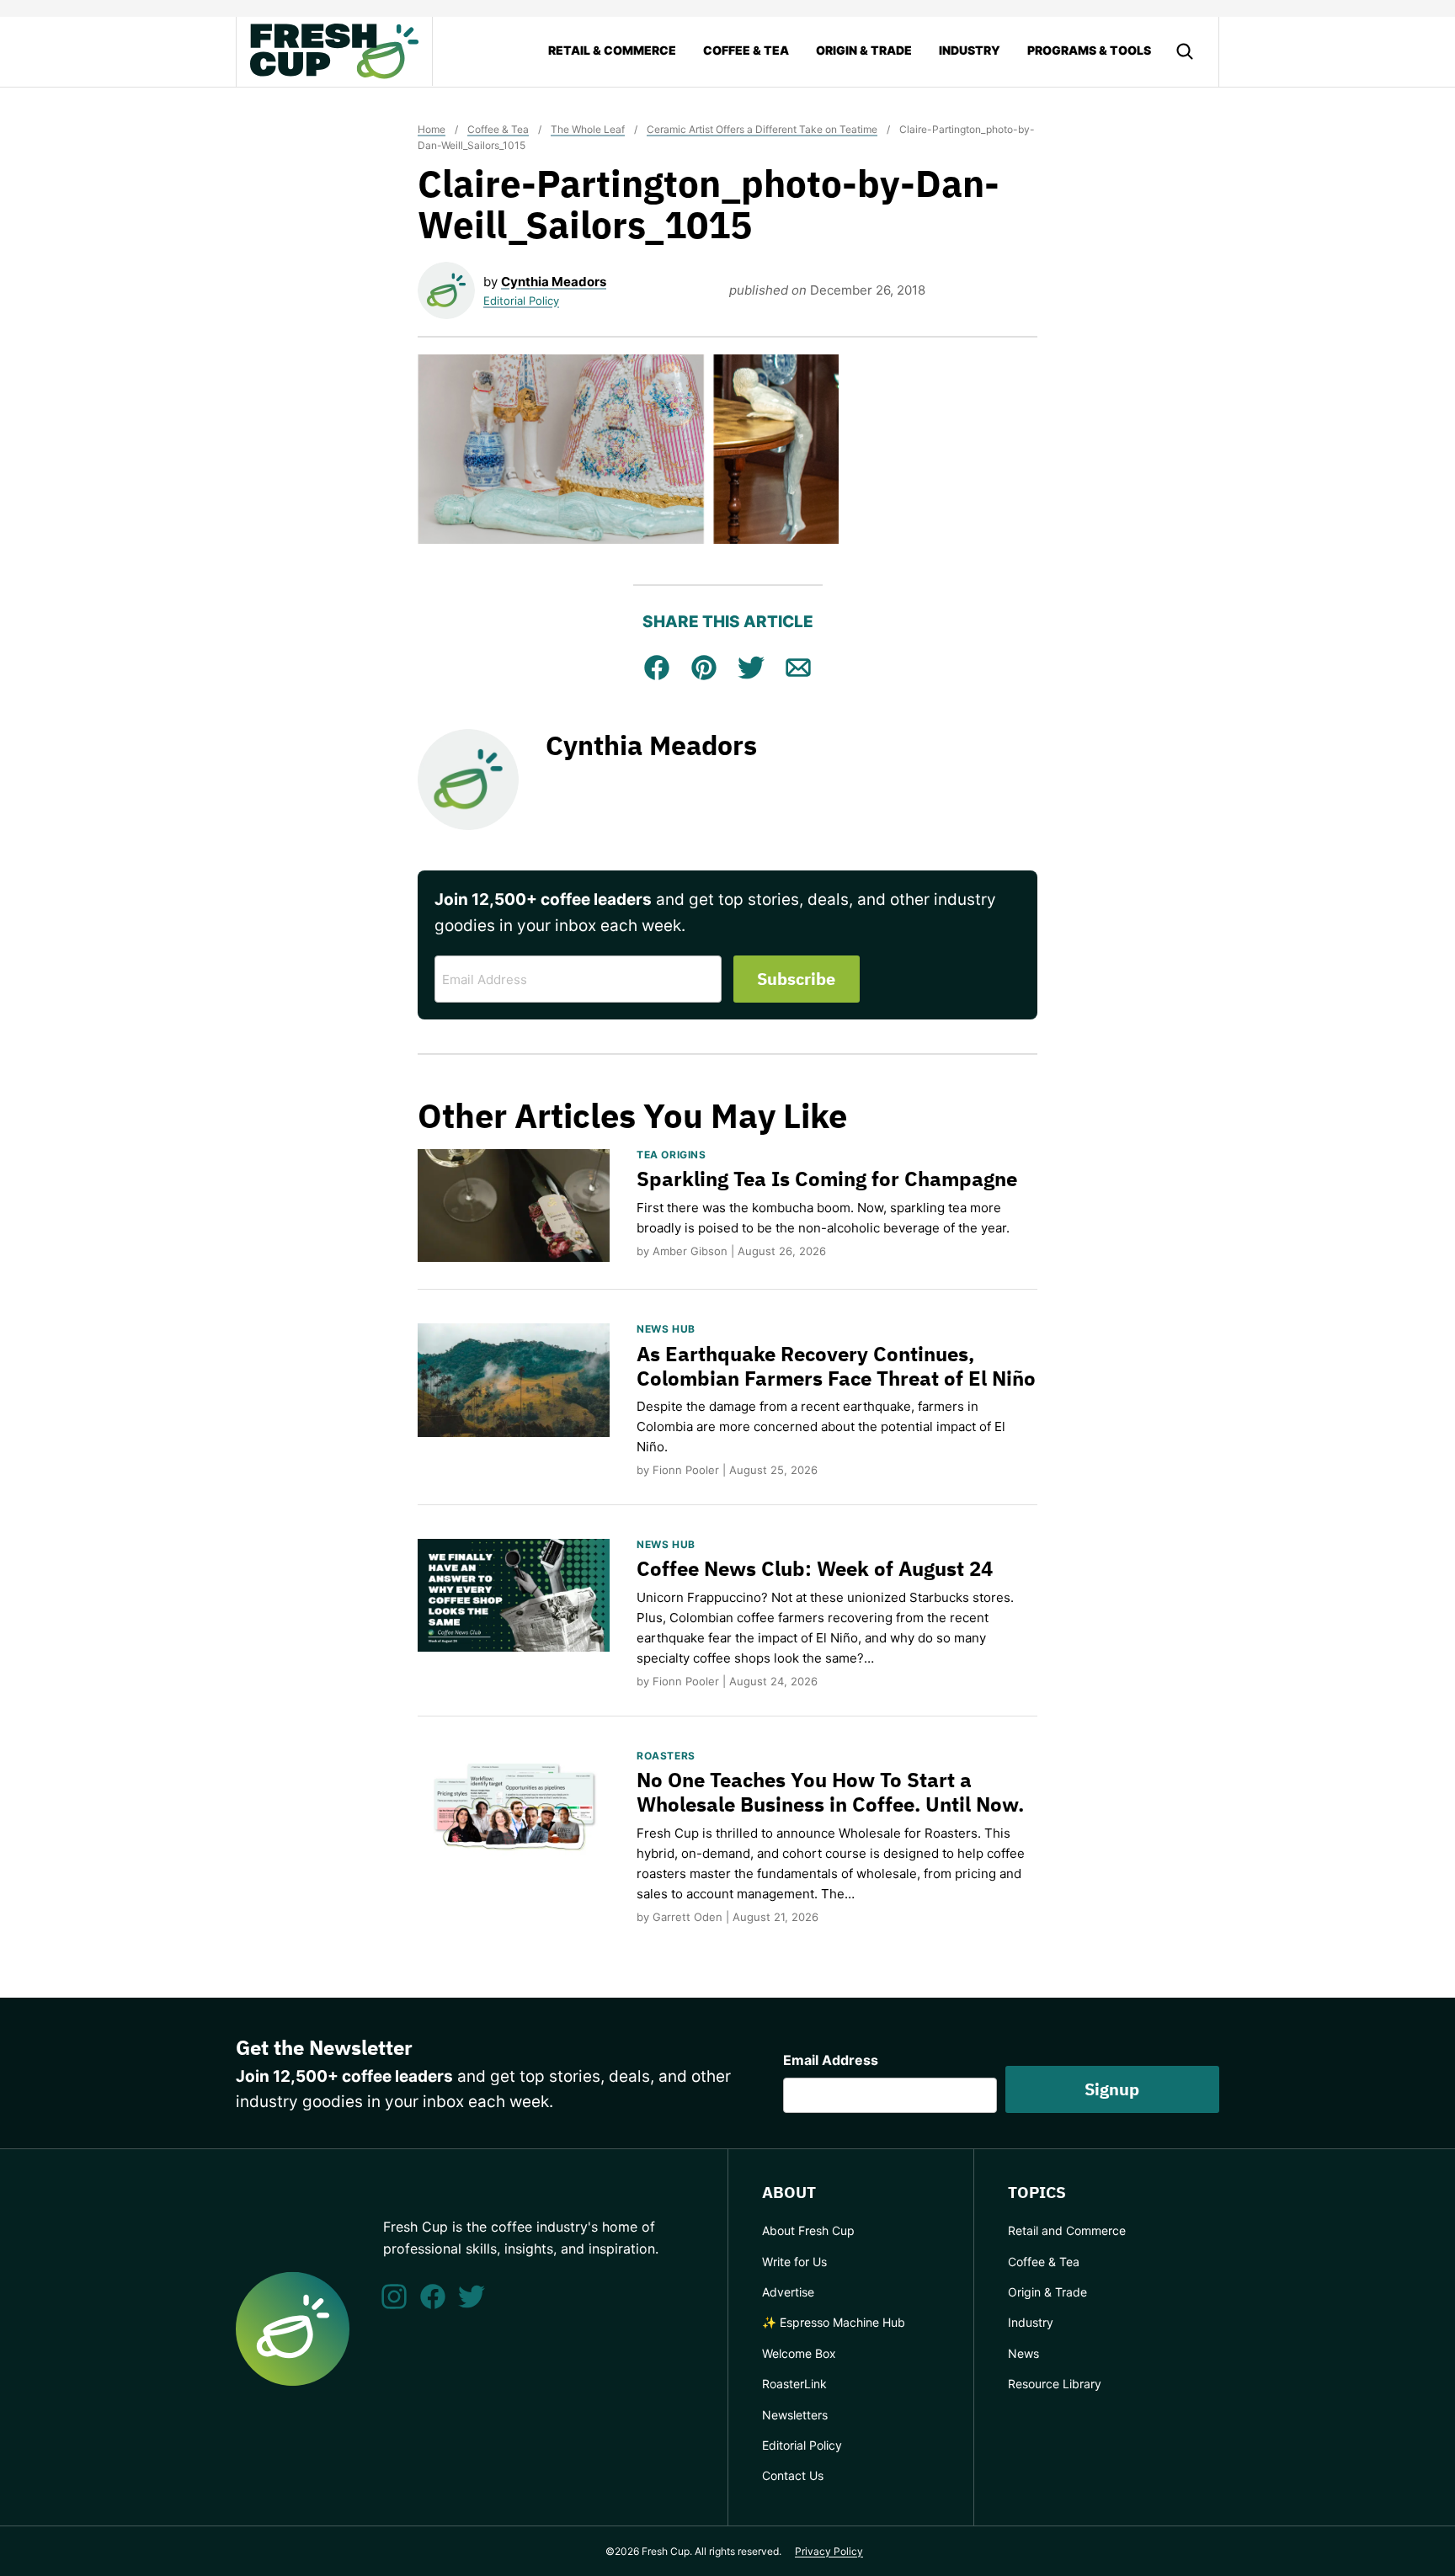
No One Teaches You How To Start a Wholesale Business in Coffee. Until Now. (830, 1792)
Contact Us (793, 2475)
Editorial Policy (521, 301)
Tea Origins (672, 1155)
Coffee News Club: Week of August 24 (815, 1568)
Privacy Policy (829, 2551)
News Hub (666, 1329)
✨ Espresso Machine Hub (834, 2322)
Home (432, 129)
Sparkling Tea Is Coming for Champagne (827, 1179)
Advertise (788, 2292)
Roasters (666, 1756)
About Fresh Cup (808, 2230)
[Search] (1185, 51)
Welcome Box (799, 2353)
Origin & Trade (864, 50)
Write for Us (794, 2262)
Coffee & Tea (746, 50)
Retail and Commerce (1067, 2230)
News (1023, 2353)
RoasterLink (794, 2384)
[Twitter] (472, 2297)
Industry (970, 50)
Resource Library (1055, 2384)
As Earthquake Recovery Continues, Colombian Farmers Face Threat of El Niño (836, 1366)
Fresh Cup (334, 51)
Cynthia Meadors (554, 282)
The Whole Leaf (588, 129)
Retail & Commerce (612, 50)
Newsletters (795, 2415)
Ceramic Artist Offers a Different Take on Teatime (762, 129)
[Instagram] (394, 2297)
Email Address (831, 2060)
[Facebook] (433, 2297)
